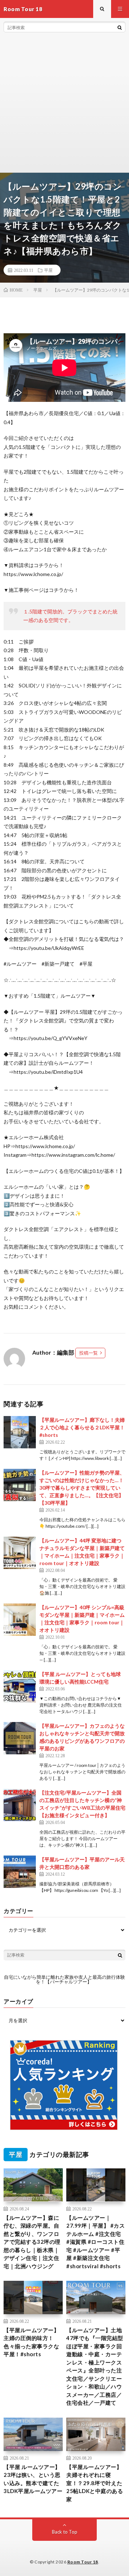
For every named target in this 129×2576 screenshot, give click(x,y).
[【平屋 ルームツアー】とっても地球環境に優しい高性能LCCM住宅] (20, 1686)
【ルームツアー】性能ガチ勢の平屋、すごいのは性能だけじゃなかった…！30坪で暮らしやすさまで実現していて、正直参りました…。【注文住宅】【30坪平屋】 (82, 1488)
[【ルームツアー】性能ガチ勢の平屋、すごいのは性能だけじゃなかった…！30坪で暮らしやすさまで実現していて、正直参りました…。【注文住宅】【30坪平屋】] (20, 1485)
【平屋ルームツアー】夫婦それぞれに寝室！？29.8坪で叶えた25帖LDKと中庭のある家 (95, 2483)
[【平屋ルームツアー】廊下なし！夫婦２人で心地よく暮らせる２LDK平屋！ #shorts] (20, 1432)
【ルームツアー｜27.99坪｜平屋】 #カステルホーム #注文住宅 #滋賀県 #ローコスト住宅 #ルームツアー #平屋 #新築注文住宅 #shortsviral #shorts (95, 2242)
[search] (120, 27)
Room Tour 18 (83, 2562)
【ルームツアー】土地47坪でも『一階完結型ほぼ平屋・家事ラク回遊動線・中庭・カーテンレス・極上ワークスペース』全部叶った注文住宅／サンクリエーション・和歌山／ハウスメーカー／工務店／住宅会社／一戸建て (95, 2366)
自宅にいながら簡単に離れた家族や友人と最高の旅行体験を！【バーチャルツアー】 (64, 1979)
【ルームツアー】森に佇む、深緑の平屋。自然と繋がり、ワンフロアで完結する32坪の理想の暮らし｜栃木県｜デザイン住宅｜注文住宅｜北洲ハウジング (32, 2242)
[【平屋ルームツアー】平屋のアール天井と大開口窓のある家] (20, 1872)
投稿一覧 (89, 1353)
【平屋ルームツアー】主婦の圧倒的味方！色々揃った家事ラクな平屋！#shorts (31, 2342)
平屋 (48, 270)
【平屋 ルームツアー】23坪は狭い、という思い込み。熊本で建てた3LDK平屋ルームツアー (33, 2479)
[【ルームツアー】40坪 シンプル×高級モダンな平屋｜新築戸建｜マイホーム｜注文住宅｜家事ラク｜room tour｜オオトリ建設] (20, 1620)
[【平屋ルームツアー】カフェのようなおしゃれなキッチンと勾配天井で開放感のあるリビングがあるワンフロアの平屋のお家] (20, 1738)
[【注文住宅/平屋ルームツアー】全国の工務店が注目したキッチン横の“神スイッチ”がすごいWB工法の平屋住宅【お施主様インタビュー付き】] (20, 1805)
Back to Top (65, 2532)
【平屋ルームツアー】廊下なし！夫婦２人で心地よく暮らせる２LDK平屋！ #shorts (82, 1427)
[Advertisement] (64, 104)
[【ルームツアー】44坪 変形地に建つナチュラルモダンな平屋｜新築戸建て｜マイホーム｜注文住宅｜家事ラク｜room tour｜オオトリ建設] (20, 1553)
